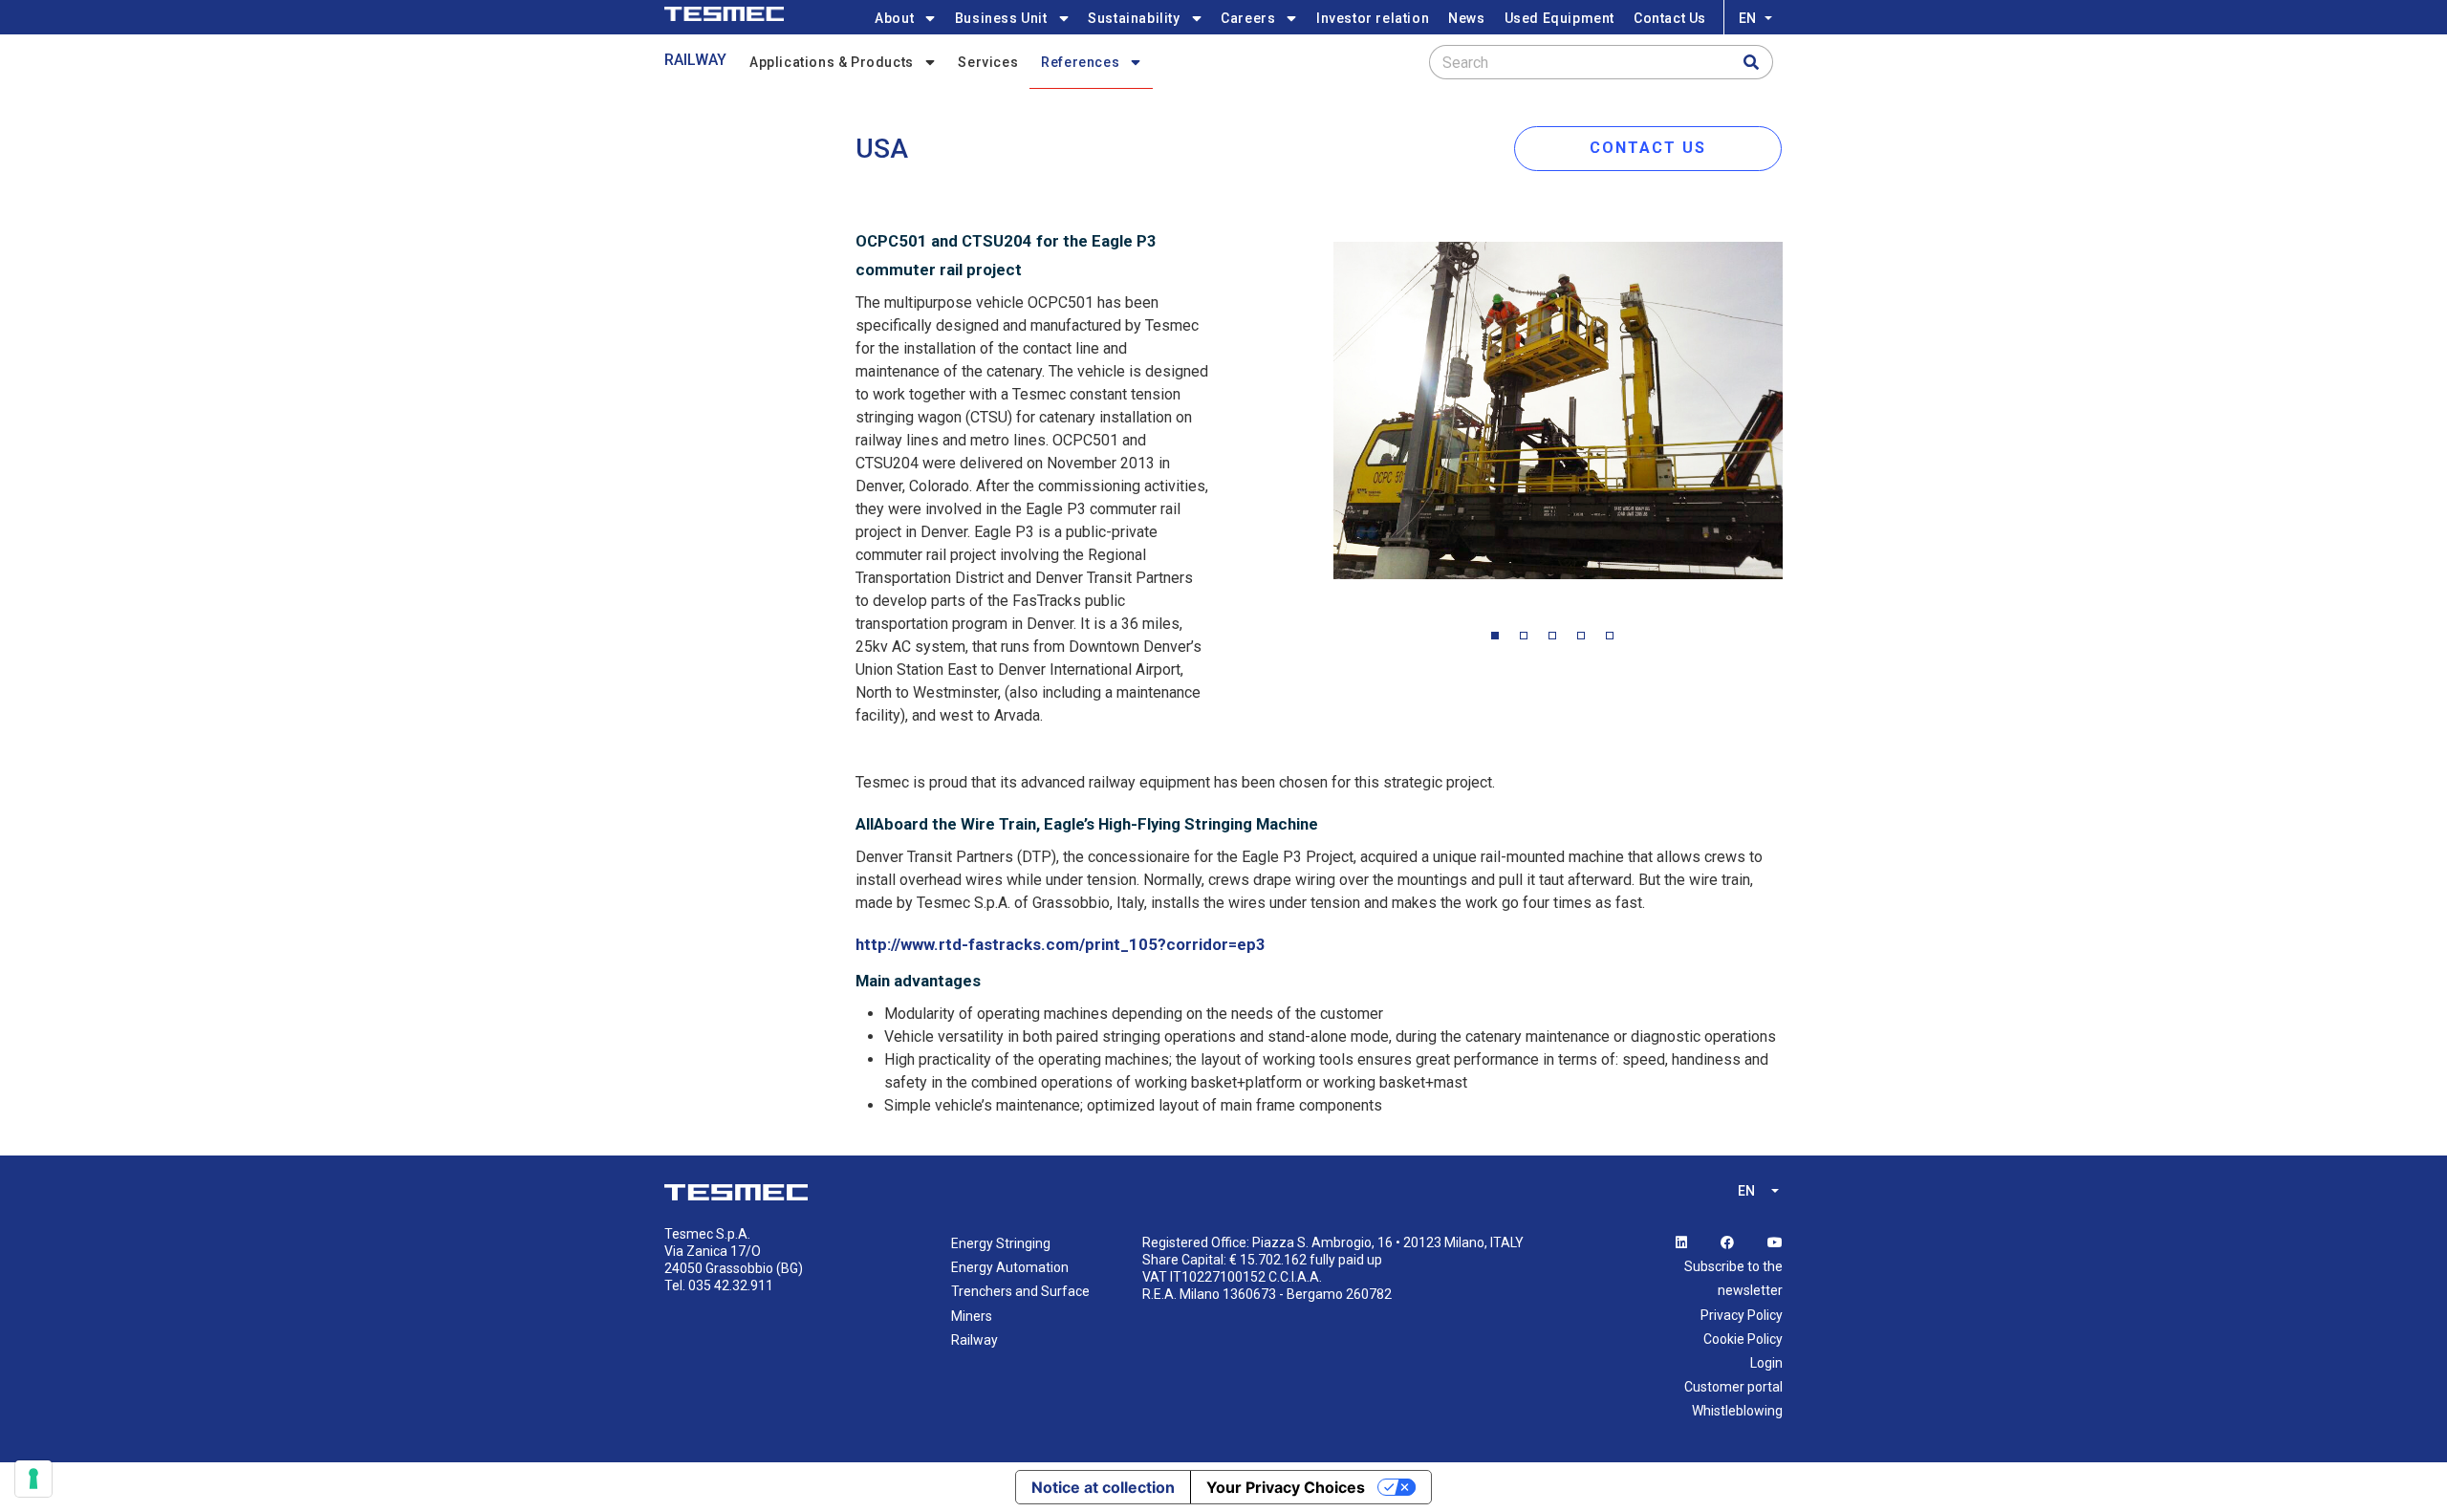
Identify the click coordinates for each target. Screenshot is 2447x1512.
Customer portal (1733, 1387)
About (894, 18)
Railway (974, 1340)
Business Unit (1001, 18)
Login (1766, 1363)
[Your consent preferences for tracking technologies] (33, 1479)
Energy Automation (1010, 1267)
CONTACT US (1648, 148)
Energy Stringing (1001, 1243)
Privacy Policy (1742, 1315)
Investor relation (1373, 18)
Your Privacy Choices (1286, 1487)
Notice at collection (1103, 1487)
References (1080, 62)
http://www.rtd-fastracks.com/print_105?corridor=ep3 (1061, 944)
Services (988, 62)
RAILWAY (695, 60)
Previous (1319, 415)
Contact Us (1670, 18)
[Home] (724, 14)
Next (1797, 415)
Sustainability (1134, 18)
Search (1465, 63)
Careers (1248, 18)
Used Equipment (1559, 18)
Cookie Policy (1743, 1339)
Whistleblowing (1737, 1411)
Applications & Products (832, 62)
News (1466, 18)
